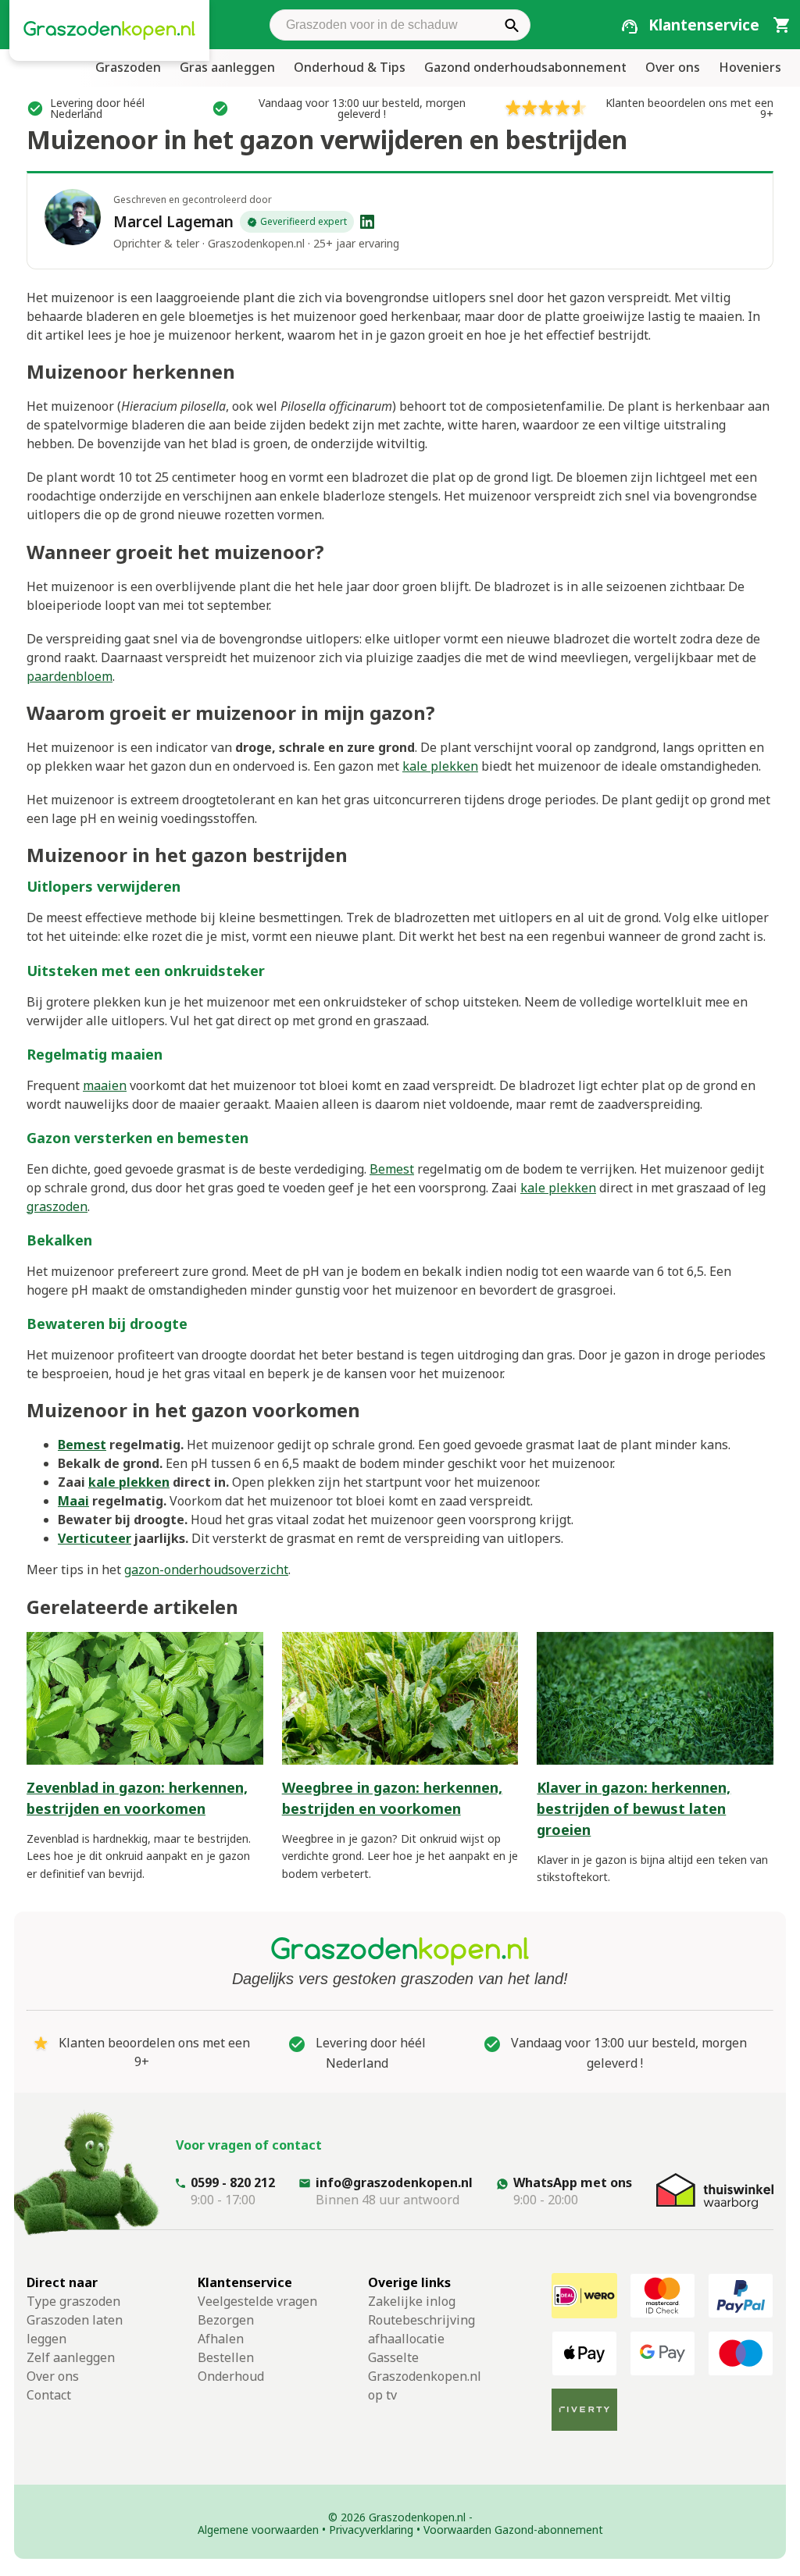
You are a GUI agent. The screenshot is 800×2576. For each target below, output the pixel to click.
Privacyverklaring (371, 2530)
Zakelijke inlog (412, 2301)
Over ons (673, 67)
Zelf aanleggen (71, 2357)
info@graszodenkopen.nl (394, 2182)
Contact (49, 2395)
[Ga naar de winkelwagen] (781, 24)
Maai (73, 1501)
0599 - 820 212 (233, 2182)
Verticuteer (95, 1538)
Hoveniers (750, 67)
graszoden (57, 1206)
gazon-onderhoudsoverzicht (206, 1569)
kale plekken (440, 766)
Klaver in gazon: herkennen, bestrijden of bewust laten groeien (634, 1808)
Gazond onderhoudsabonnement (525, 67)
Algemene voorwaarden (258, 2530)
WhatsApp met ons (573, 2182)
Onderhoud (231, 2376)
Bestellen (226, 2357)
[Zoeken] (512, 25)
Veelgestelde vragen (257, 2301)
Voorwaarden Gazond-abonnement (513, 2530)
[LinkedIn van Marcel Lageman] (367, 222)
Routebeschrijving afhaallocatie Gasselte (421, 2339)
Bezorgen (226, 2320)
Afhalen (221, 2339)
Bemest (392, 1169)
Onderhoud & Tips (350, 67)
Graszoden (128, 67)
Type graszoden (73, 2301)
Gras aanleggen (227, 67)
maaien (105, 1085)
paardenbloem (70, 676)
